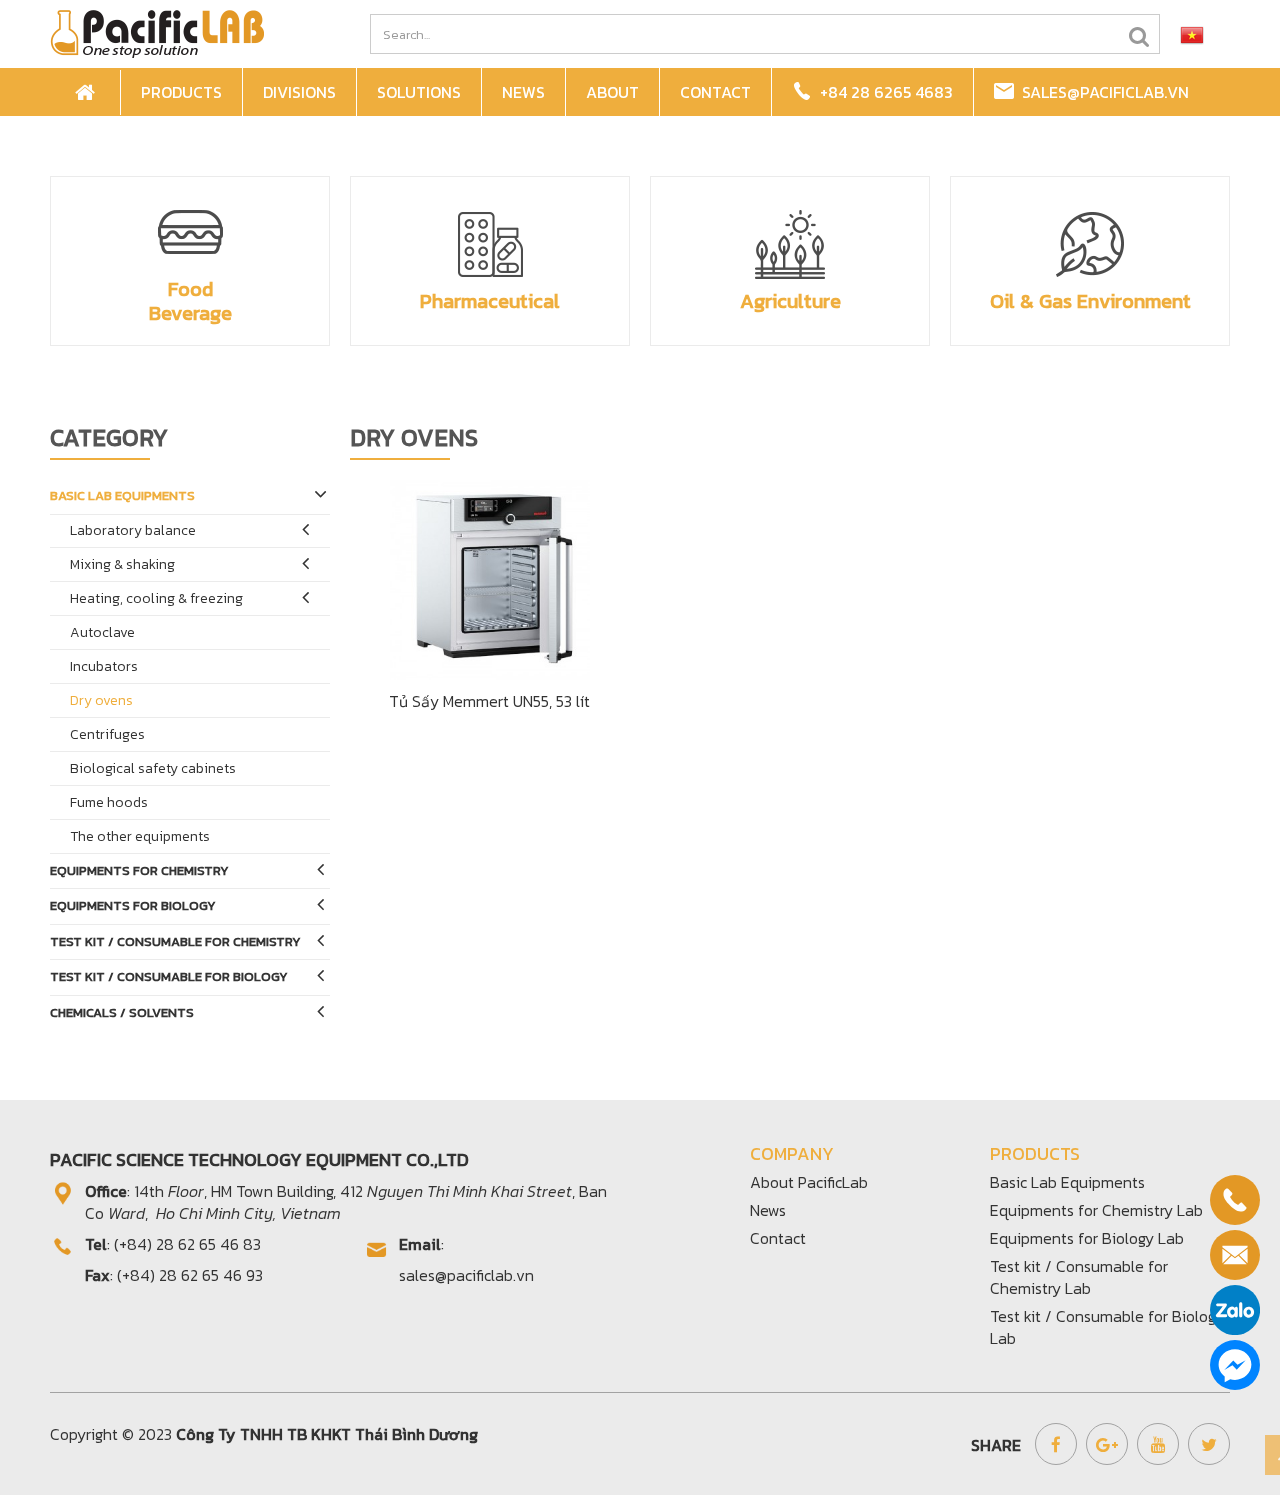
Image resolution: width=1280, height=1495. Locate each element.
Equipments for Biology (133, 905)
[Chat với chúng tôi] (1235, 1365)
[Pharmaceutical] (490, 244)
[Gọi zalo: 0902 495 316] (1235, 1310)
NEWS (523, 92)
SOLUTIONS (419, 92)
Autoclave (102, 632)
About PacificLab (809, 1182)
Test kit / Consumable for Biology (169, 976)
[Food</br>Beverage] (190, 232)
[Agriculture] (790, 244)
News (768, 1210)
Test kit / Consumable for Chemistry (175, 941)
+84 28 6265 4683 (882, 92)
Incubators (104, 666)
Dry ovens (101, 700)
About (612, 92)
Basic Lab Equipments (122, 495)
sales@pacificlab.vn (1101, 92)
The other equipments (140, 836)
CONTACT (715, 92)
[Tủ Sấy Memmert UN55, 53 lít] (490, 578)
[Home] (88, 92)
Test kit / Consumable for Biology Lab (1107, 1327)
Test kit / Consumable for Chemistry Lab (1079, 1277)
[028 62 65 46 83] (1235, 1200)
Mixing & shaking (122, 564)
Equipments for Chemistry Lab (1096, 1210)
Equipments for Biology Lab (1087, 1238)
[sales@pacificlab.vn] (1235, 1255)
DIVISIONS (299, 92)
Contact (778, 1238)
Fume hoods (109, 802)
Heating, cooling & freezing (156, 598)
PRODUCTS (181, 92)
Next (1214, 252)
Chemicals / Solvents (122, 1012)
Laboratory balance (133, 530)
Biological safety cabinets (153, 768)
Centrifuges (107, 734)
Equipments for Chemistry (139, 870)
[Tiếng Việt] (1192, 34)
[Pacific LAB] (157, 32)
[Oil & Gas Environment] (1090, 244)
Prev (66, 252)
